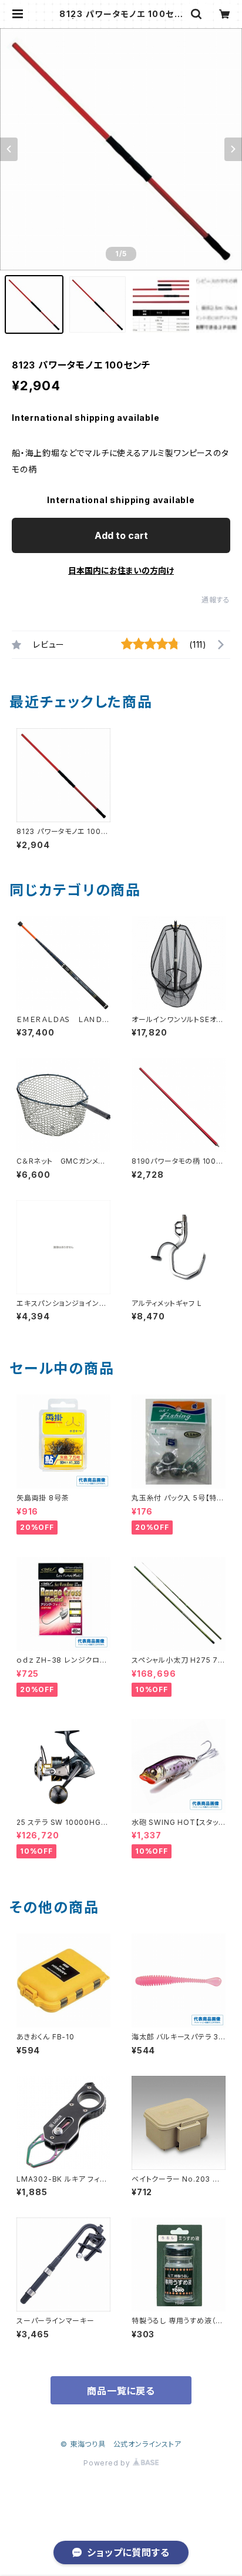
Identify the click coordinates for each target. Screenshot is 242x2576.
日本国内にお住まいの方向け (121, 570)
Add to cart (121, 535)
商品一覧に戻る (121, 2391)
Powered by (108, 2463)
